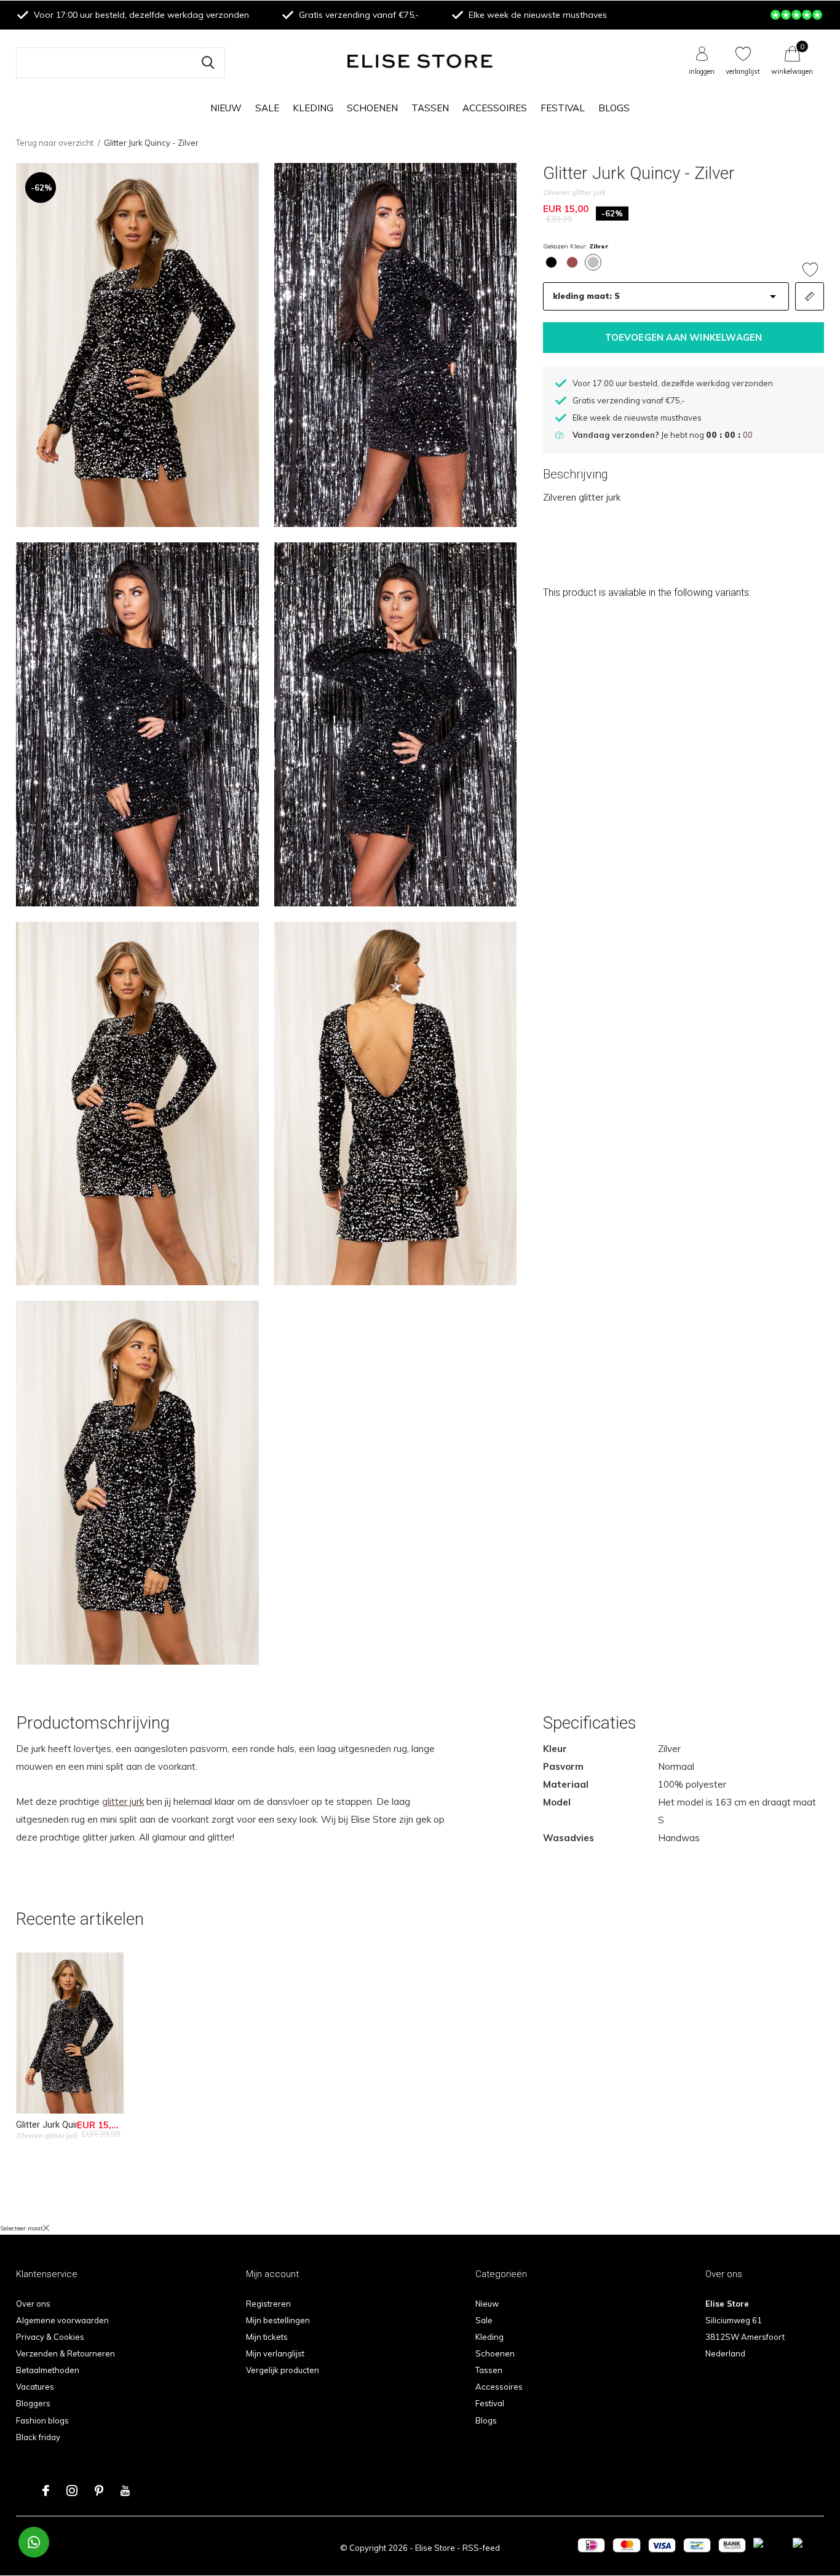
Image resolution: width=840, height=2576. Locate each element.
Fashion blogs (42, 2420)
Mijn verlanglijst (275, 2353)
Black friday (38, 2437)
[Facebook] (46, 2491)
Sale (267, 108)
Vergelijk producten (283, 2370)
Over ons (33, 2304)
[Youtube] (125, 2491)
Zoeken (208, 63)
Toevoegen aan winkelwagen (684, 337)
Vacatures (35, 2387)
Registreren (268, 2304)
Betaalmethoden (48, 2370)
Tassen (430, 108)
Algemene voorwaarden (62, 2320)
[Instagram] (72, 2491)
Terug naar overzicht (55, 143)
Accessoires (495, 108)
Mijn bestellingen (278, 2320)
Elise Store (435, 2548)
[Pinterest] (99, 2491)
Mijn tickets (267, 2337)
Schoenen (372, 108)
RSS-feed (481, 2548)
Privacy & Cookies (50, 2337)
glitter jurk (123, 1801)
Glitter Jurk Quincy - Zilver (68, 2125)
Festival (563, 108)
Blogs (614, 108)
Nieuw (226, 108)
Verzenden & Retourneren (65, 2353)
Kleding (313, 108)
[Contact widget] (34, 2542)
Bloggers (33, 2403)
